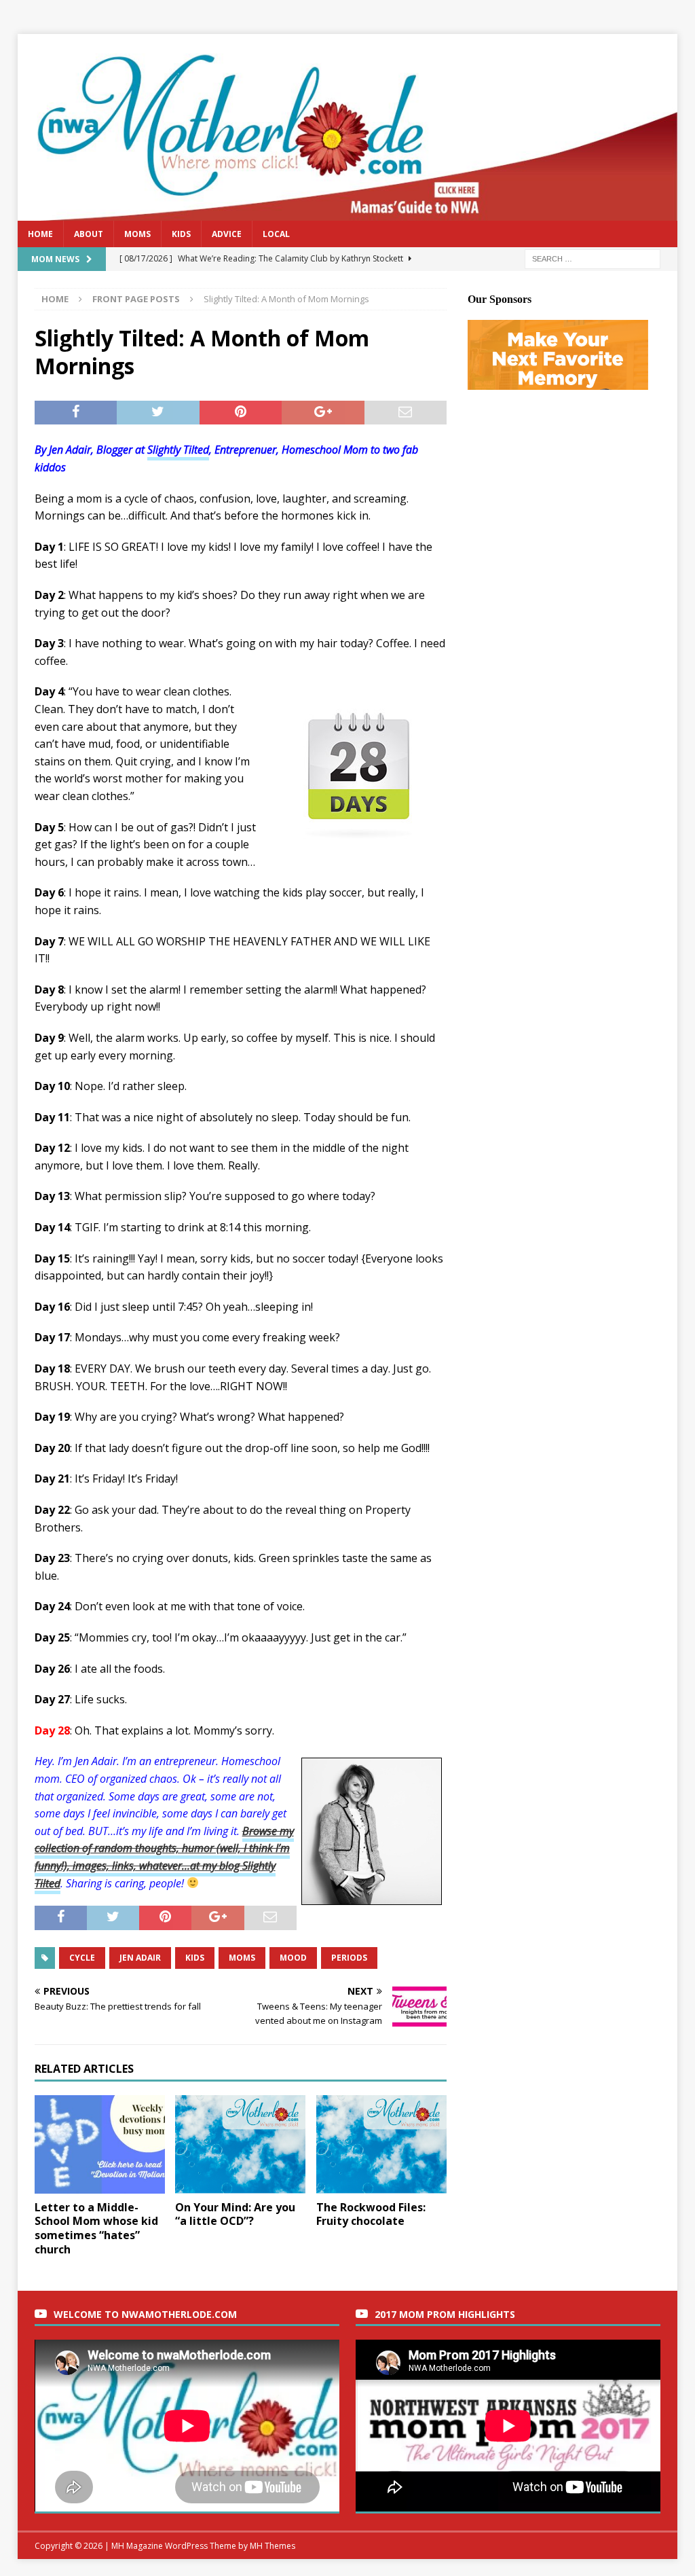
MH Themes (273, 2546)
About (89, 234)
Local (276, 234)
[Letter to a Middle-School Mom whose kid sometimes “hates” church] (100, 2144)
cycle (82, 1958)
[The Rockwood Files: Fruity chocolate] (381, 2144)
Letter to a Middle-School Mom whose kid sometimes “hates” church (96, 2228)
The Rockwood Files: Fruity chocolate (371, 2214)
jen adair (140, 1958)
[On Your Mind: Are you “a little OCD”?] (240, 2144)
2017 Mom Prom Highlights (445, 2314)
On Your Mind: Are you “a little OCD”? (235, 2214)
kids (195, 1958)
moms (242, 1958)
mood (293, 1958)
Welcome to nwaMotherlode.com (145, 2314)
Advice (227, 234)
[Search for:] (593, 258)
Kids (181, 234)
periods (349, 1958)
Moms (137, 234)
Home (40, 234)
